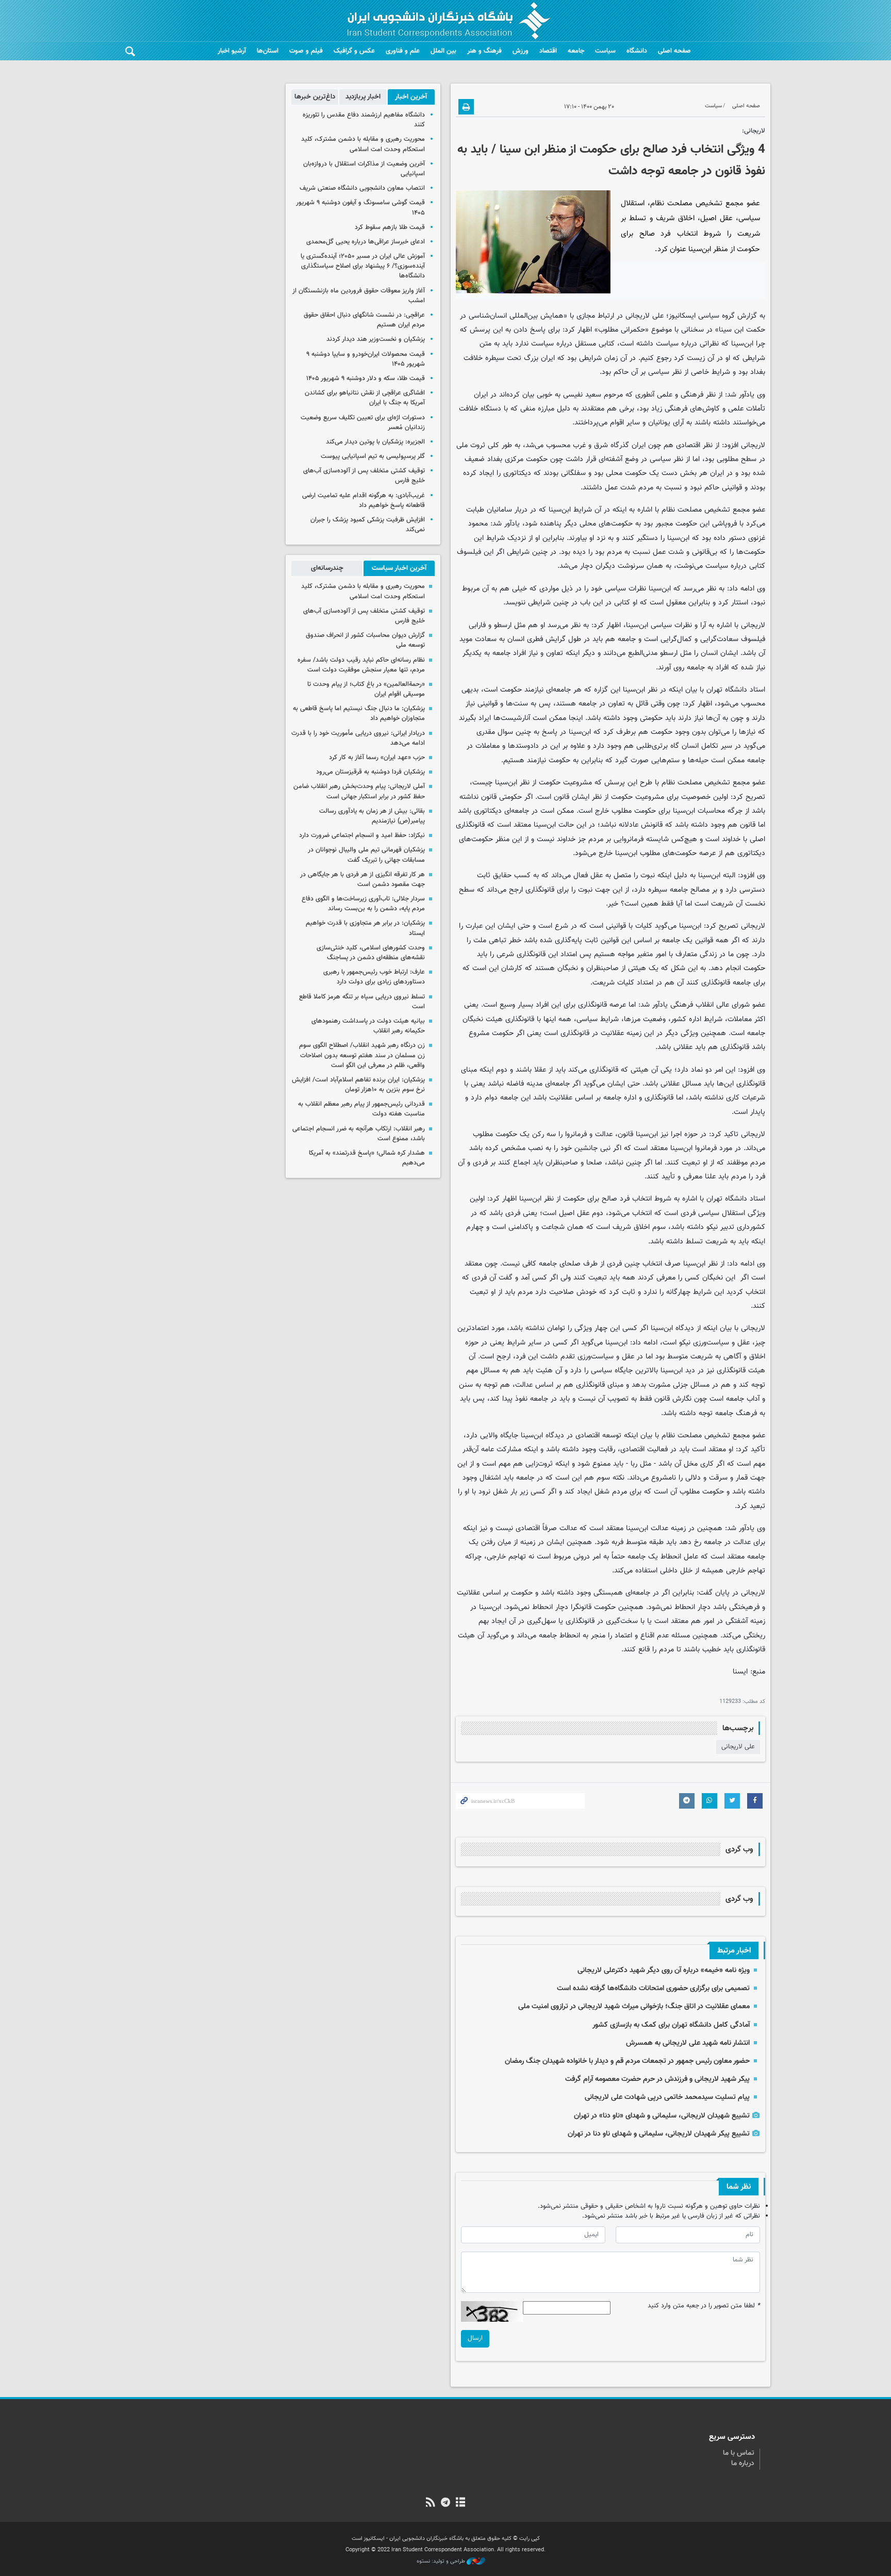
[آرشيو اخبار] (461, 2503)
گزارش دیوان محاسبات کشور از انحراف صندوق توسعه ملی (365, 640)
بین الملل (443, 51)
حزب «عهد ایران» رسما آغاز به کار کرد (377, 758)
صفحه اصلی (674, 51)
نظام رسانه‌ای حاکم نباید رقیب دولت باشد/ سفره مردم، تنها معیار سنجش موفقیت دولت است (361, 665)
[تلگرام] (445, 2503)
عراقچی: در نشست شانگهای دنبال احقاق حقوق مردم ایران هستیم (364, 320)
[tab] (411, 97)
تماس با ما (739, 2453)
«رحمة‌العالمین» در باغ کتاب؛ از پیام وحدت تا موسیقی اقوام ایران (366, 689)
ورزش (521, 51)
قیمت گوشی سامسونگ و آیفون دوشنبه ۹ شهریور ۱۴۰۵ (360, 208)
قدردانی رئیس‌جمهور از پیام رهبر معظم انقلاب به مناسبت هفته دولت (361, 1109)
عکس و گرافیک (354, 51)
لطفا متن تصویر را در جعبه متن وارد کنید (704, 2306)
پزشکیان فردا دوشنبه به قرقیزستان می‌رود (370, 772)
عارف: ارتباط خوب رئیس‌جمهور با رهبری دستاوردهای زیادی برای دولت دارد (374, 977)
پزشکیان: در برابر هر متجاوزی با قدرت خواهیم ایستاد (365, 928)
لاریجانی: (754, 131)
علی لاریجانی (738, 1747)
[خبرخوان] (430, 2503)
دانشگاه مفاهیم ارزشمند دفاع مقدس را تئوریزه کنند (364, 120)
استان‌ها (268, 51)
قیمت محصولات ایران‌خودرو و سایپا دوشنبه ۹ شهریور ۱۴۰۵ (366, 359)
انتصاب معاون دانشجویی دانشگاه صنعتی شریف (362, 188)
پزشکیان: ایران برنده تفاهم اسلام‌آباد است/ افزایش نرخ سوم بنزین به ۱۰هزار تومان (358, 1085)
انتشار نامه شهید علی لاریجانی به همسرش (688, 2043)
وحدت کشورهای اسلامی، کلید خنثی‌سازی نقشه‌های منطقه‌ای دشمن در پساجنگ (371, 953)
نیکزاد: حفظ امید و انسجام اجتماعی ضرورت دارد (362, 835)
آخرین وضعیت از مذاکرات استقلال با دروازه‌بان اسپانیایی (364, 169)
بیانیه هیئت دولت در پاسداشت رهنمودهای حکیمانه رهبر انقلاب (368, 1026)
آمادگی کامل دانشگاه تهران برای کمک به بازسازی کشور (671, 2025)
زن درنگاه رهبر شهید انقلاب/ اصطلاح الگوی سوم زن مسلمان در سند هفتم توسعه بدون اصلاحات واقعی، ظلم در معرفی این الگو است (362, 1055)
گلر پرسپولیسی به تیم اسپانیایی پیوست (373, 456)
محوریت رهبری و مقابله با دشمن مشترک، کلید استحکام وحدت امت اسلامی (363, 144)
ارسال (475, 2338)
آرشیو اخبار (232, 51)
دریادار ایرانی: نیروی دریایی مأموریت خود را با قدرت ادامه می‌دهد (358, 738)
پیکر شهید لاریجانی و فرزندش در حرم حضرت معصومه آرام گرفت (657, 2079)
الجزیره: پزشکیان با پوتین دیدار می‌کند (375, 442)
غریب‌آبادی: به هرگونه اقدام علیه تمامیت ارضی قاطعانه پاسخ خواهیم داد (364, 501)
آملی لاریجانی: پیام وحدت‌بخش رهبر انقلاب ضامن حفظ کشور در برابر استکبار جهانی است (359, 791)
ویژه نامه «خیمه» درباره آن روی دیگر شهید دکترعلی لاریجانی (664, 1970)
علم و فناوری (403, 51)
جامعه (576, 51)
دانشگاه (637, 51)
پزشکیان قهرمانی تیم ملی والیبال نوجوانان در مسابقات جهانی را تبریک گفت (366, 855)
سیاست (605, 51)
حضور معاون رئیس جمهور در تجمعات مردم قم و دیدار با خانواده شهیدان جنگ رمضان (627, 2061)
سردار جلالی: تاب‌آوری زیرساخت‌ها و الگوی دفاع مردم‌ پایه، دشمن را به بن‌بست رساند (363, 904)
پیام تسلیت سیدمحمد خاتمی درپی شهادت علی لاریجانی (667, 2097)
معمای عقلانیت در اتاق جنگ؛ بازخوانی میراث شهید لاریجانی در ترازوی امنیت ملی (634, 2006)
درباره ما (743, 2464)
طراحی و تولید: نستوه (442, 2562)
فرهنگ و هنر (484, 51)
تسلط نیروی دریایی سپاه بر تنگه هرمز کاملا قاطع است (362, 1002)
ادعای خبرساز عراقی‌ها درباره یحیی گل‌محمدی (366, 242)
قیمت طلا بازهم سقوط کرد (390, 227)
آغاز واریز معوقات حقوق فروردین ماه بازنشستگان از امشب (359, 296)
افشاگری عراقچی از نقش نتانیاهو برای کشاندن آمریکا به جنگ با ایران (365, 398)
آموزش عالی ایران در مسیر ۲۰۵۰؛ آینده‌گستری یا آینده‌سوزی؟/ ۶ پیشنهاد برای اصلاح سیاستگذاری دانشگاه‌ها (363, 266)
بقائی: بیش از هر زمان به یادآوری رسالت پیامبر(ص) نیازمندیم (372, 816)
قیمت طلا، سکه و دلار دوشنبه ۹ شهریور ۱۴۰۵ (366, 379)
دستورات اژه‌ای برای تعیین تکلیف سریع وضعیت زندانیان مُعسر (363, 423)
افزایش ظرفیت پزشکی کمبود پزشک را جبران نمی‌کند (368, 525)
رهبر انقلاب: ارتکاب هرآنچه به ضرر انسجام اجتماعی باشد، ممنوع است (359, 1134)
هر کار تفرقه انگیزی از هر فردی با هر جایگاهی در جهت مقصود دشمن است (362, 880)
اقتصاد (548, 51)
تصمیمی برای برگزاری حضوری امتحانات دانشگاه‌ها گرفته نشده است (653, 1988)
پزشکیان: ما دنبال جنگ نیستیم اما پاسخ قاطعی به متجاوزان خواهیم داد (359, 713)
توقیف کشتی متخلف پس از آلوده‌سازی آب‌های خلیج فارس (364, 476)
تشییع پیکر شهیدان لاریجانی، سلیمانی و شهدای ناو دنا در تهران (659, 2134)
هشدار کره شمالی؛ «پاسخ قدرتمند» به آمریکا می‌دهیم (367, 1158)
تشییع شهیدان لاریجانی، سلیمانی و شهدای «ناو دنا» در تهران (662, 2116)
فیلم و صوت (306, 51)
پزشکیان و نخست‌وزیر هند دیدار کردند (376, 339)
